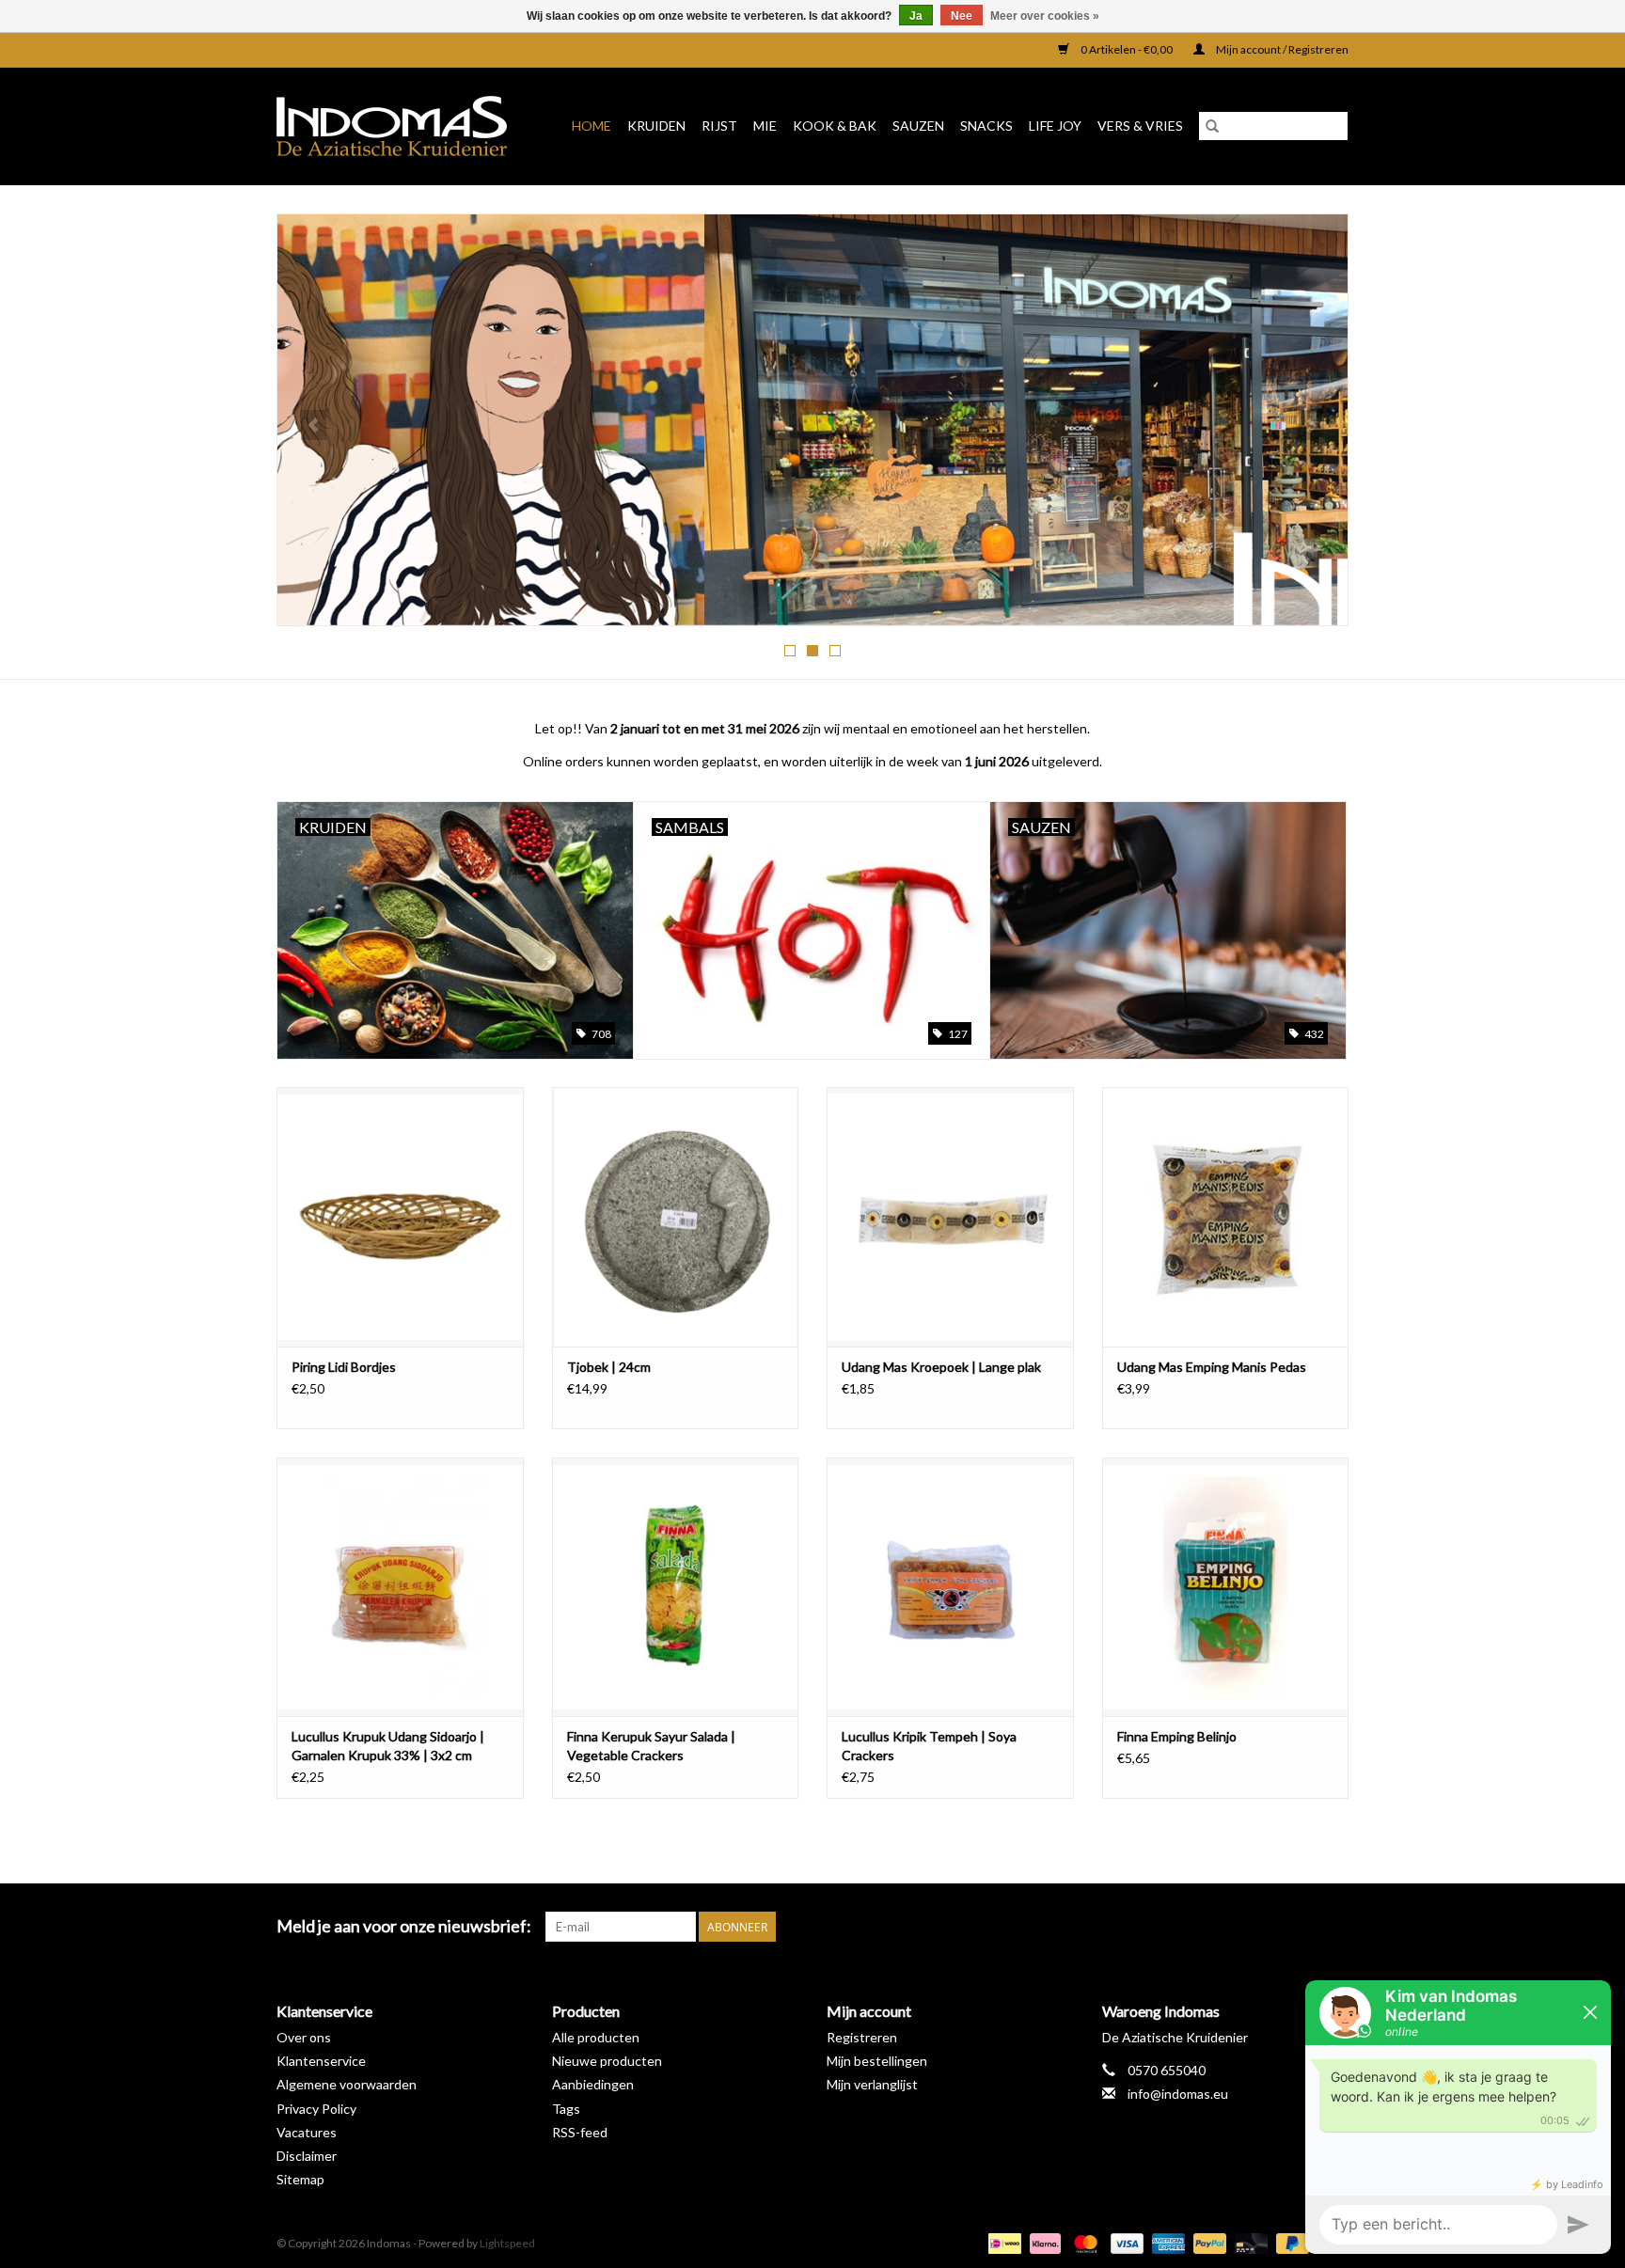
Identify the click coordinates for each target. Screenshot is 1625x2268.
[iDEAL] (1002, 2242)
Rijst (719, 126)
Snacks (986, 126)
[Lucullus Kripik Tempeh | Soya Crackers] (950, 1587)
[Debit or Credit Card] (1249, 2242)
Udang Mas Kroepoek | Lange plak (941, 1367)
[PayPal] (1207, 2242)
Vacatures (307, 2132)
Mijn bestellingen (877, 2061)
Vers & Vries (1140, 126)
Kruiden (656, 126)
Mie (765, 126)
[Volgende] (1311, 425)
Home (592, 126)
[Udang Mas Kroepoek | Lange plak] (950, 1216)
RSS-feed (580, 2132)
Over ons (304, 2037)
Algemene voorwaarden (347, 2084)
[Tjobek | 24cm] (676, 1216)
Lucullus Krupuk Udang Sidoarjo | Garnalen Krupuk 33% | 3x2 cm (388, 1746)
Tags (566, 2109)
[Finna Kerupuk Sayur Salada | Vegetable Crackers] (676, 1587)
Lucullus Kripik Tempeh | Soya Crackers (929, 1746)
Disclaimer (307, 2156)
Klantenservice (321, 2061)
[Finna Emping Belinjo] (1226, 1587)
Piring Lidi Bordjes (344, 1367)
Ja (916, 16)
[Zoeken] (1212, 126)
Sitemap (300, 2179)
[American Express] (1166, 2242)
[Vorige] (314, 425)
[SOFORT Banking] (1043, 2242)
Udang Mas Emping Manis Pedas (1212, 1367)
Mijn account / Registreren (1281, 49)
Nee (962, 16)
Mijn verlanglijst (872, 2084)
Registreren (862, 2037)
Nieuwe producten (607, 2061)
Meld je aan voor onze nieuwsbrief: (404, 1926)
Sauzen (918, 126)
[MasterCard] (1083, 2242)
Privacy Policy (316, 2109)
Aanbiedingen (593, 2084)
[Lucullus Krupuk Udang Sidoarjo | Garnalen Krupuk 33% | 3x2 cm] (400, 1587)
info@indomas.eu (1178, 2094)
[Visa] (1125, 2242)
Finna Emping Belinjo (1177, 1736)
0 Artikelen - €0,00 (1127, 49)
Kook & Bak (835, 126)
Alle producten (596, 2037)
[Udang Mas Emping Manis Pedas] (1226, 1216)
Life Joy (1055, 126)
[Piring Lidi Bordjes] (400, 1216)
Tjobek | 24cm (609, 1367)
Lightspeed (507, 2243)
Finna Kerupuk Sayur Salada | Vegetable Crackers (651, 1746)
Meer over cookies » (1045, 16)
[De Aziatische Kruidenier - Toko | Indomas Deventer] (398, 126)
